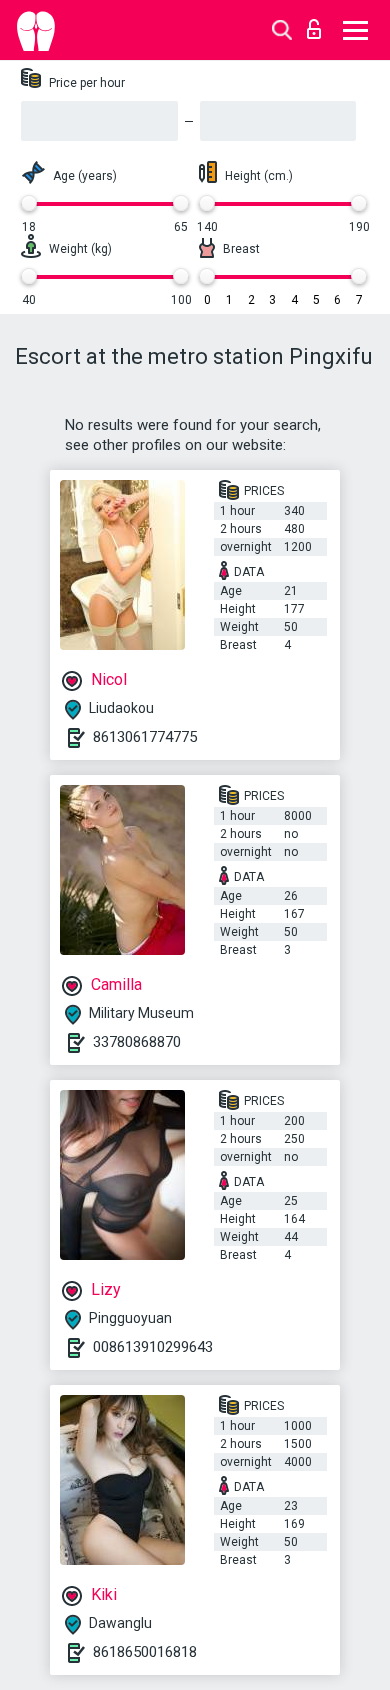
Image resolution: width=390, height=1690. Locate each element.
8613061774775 (145, 737)
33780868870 (137, 1042)
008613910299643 (153, 1347)
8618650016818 (145, 1652)
